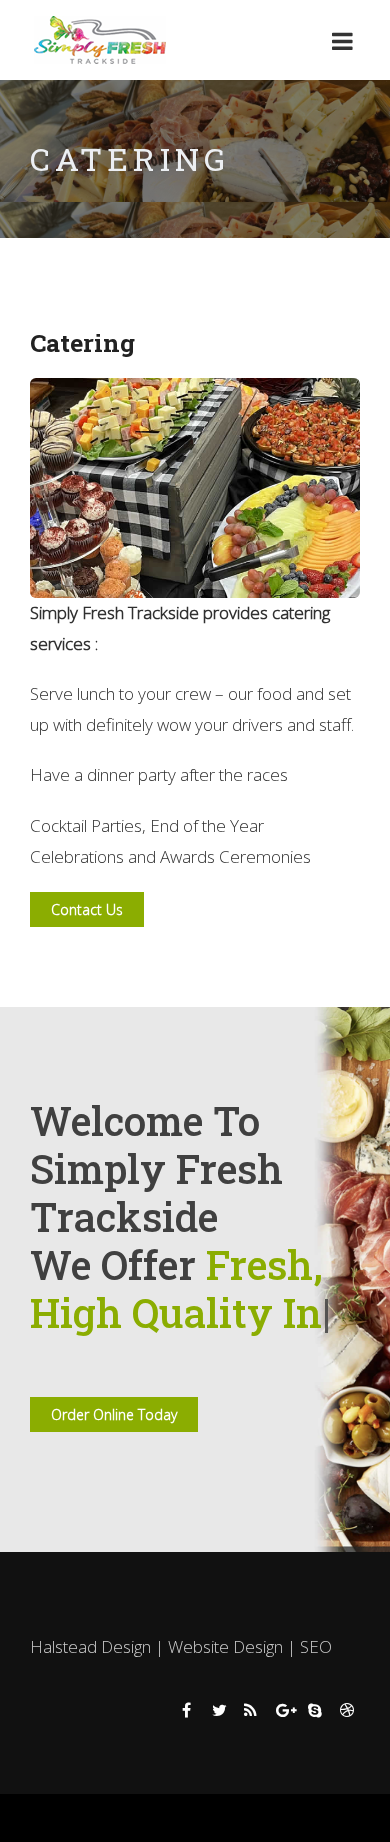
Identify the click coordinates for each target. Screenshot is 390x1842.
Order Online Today (114, 1462)
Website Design (225, 1694)
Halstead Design (90, 1694)
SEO (316, 1694)
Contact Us (87, 909)
